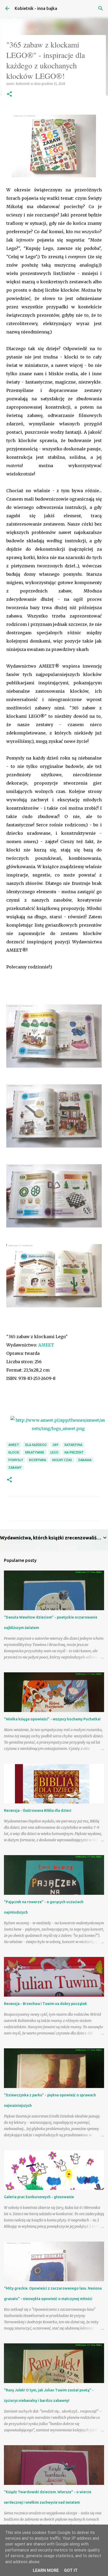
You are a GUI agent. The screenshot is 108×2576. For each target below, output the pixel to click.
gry (56, 1445)
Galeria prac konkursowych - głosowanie (39, 2197)
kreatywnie (35, 1452)
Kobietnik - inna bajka (36, 8)
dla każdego (36, 1445)
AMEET (46, 1345)
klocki (14, 1452)
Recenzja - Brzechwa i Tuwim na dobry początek (45, 2004)
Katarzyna (73, 1445)
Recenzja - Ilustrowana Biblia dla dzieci (38, 1810)
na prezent (74, 1452)
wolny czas (62, 1460)
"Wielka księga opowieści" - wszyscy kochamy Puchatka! (52, 1719)
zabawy (15, 1468)
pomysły (16, 1460)
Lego (54, 1452)
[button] (9, 94)
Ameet (14, 1445)
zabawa (85, 1460)
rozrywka (38, 1460)
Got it (71, 2570)
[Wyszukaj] (101, 8)
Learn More (46, 2570)
